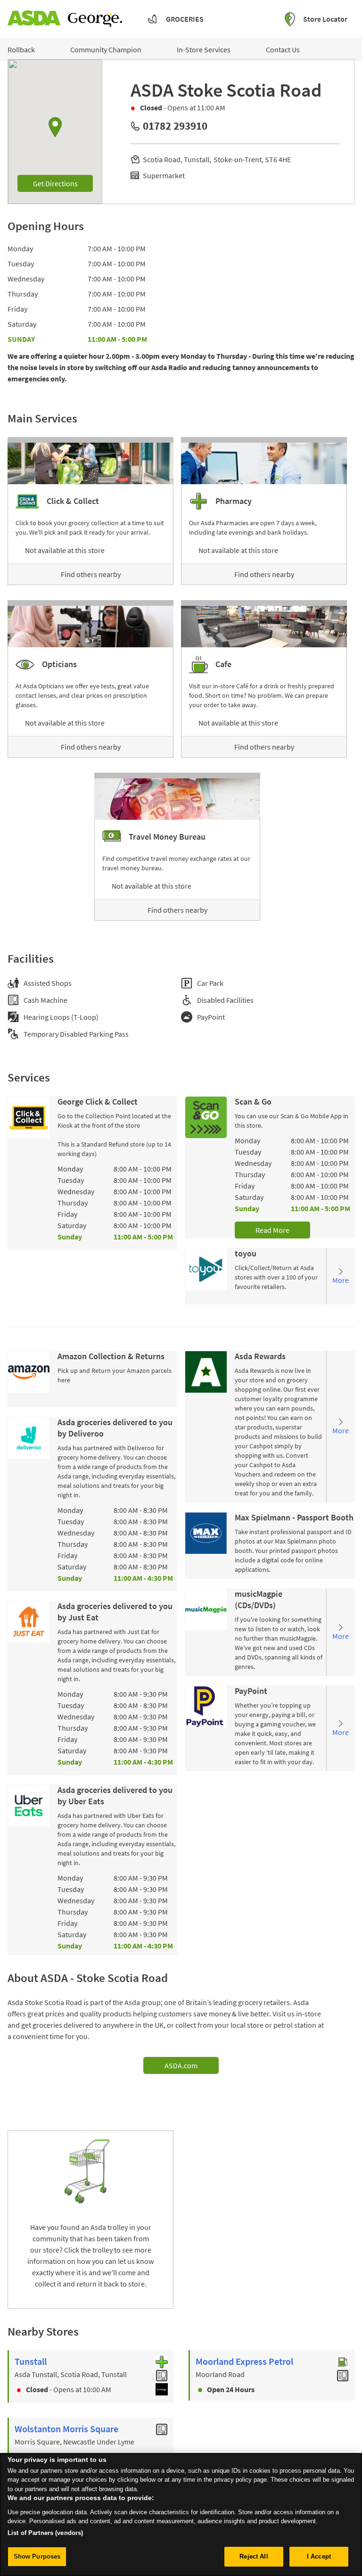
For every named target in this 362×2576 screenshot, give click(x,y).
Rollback (21, 50)
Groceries (185, 19)
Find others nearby (91, 574)
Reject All (254, 2556)
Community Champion (106, 50)
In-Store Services (204, 50)
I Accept (319, 2556)
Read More (272, 1230)
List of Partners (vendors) (45, 2533)
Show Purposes (37, 2556)
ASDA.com (181, 2065)
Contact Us (283, 50)
